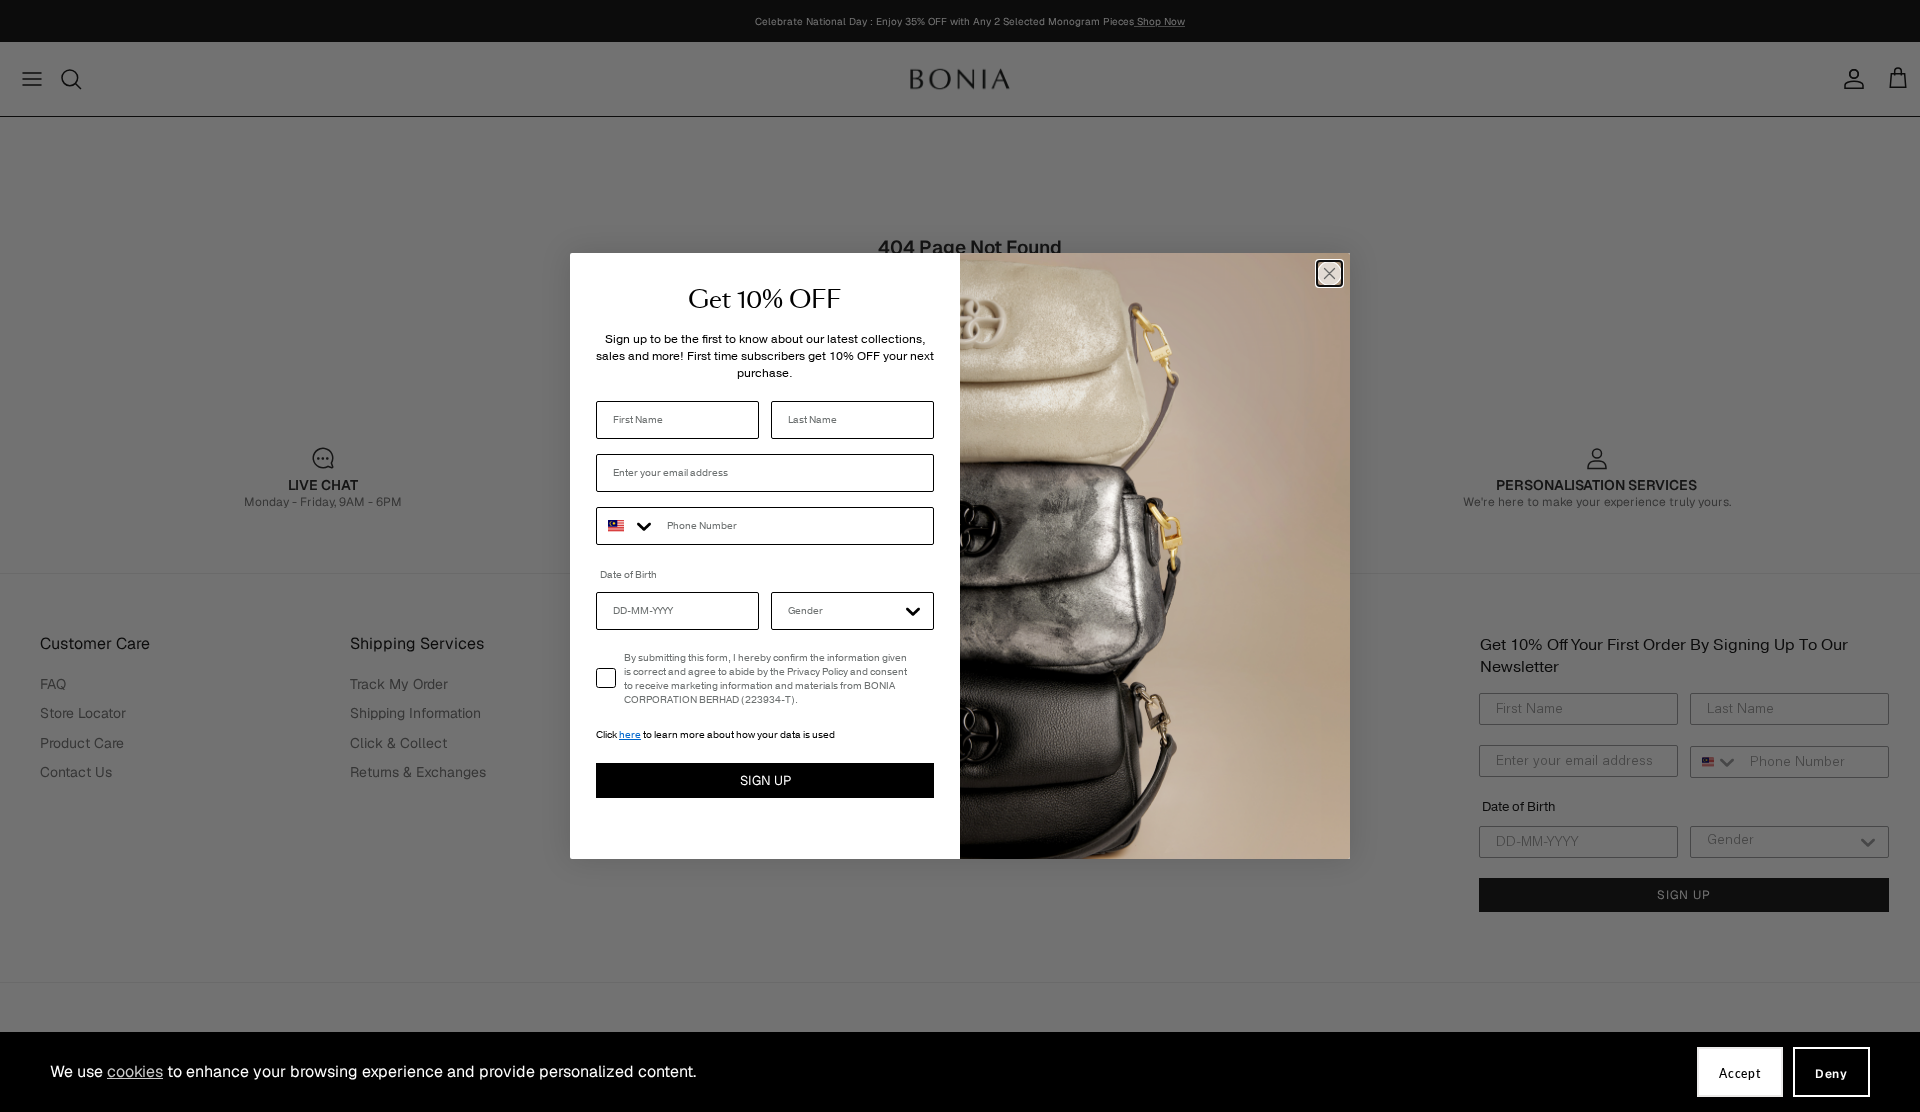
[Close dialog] (1329, 273)
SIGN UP (765, 780)
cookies (135, 1071)
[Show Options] (913, 611)
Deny (1831, 1074)
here (630, 735)
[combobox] (627, 526)
